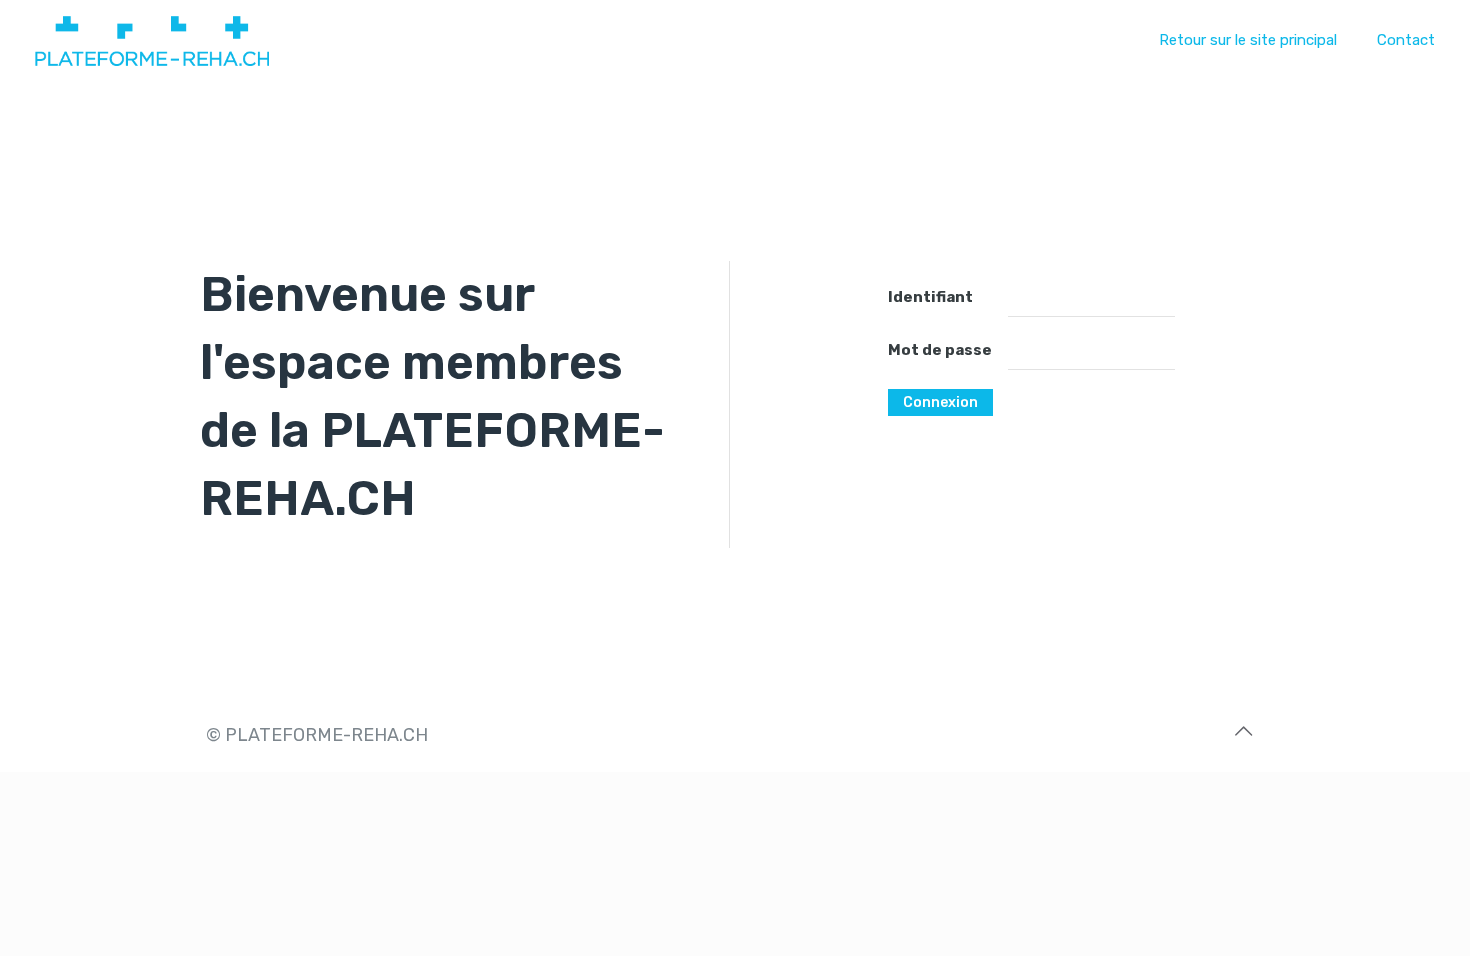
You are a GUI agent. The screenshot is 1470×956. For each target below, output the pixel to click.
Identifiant (930, 297)
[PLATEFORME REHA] (152, 40)
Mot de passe (940, 350)
